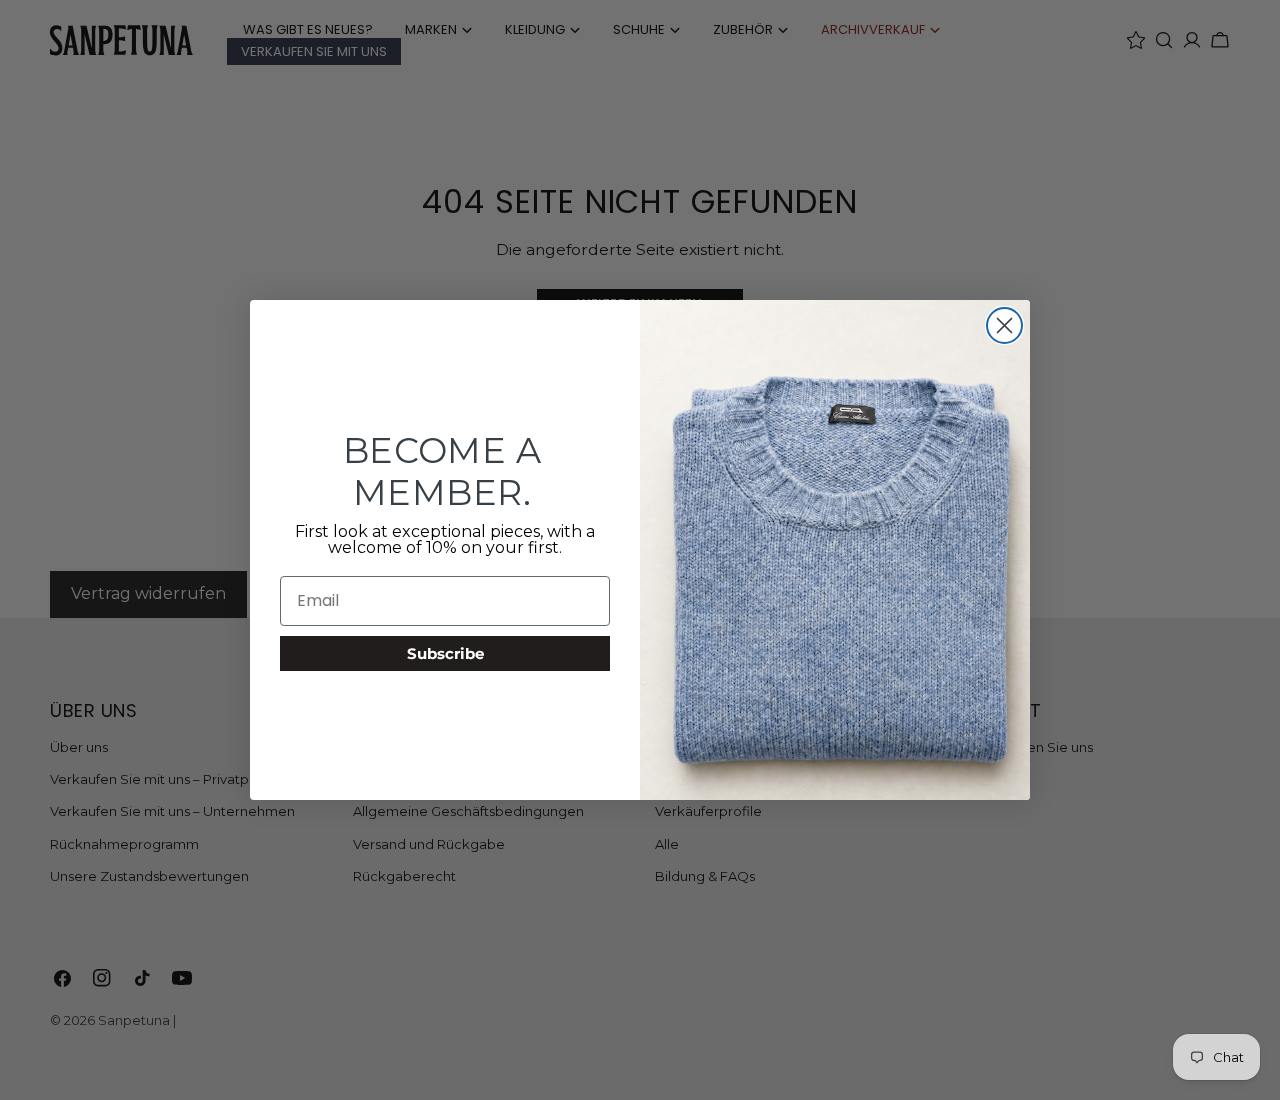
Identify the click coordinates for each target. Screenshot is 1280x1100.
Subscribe (445, 653)
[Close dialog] (1004, 325)
